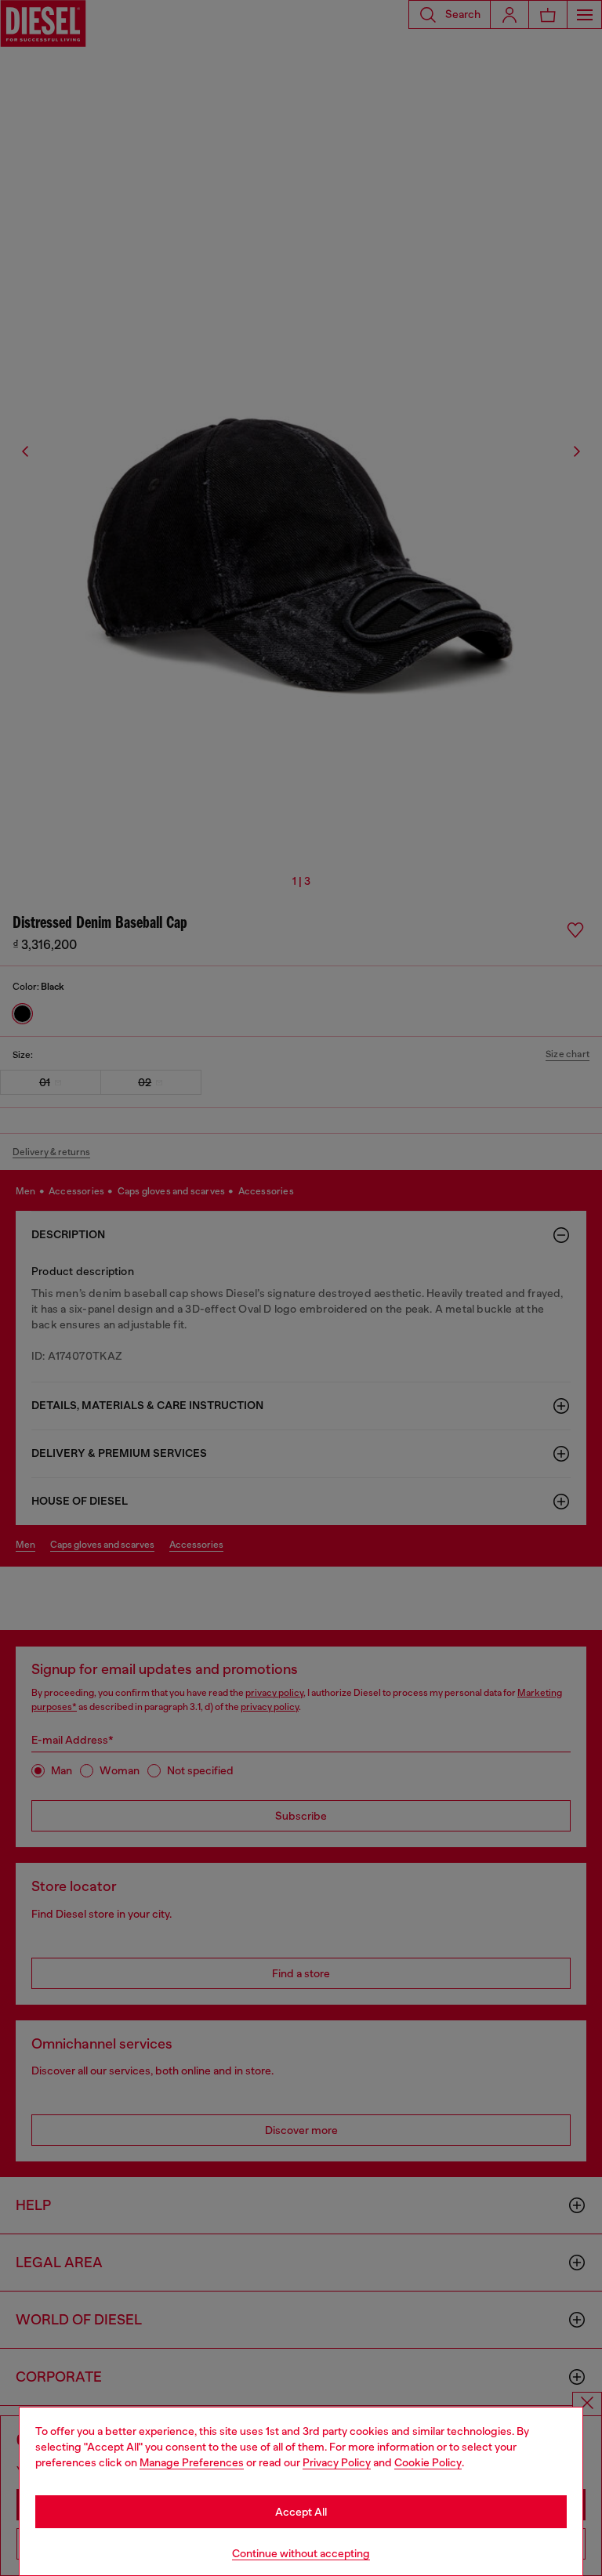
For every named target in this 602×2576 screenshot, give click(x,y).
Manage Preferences (192, 2462)
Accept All (301, 2512)
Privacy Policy (337, 2462)
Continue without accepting (301, 2553)
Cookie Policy (428, 2462)
